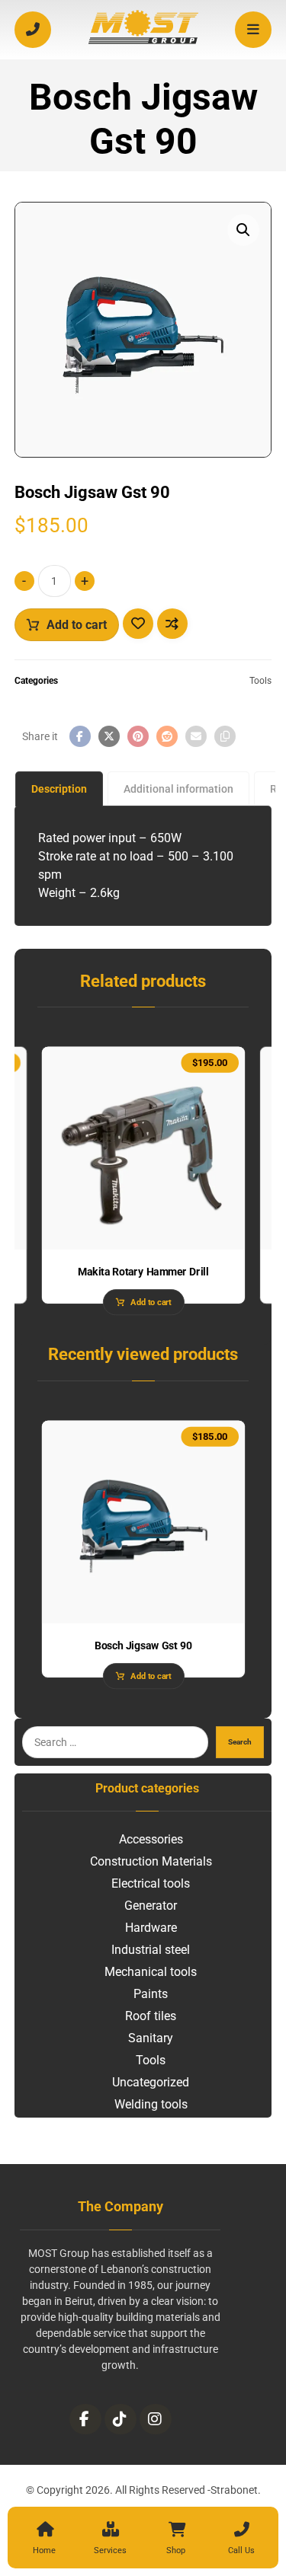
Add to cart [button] (151, 1302)
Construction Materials (151, 1861)
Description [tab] (59, 789)
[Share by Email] (196, 736)
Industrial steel (151, 1950)
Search (240, 1742)
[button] (243, 230)
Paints (151, 1994)
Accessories (151, 1839)
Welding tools (151, 2104)
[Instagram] (156, 2419)
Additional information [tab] (178, 789)
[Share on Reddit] (167, 736)
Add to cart (77, 625)
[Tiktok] (121, 2419)
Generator (151, 1906)
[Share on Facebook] (80, 736)
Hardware (151, 1928)
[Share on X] (109, 736)
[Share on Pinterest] (138, 736)
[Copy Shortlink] (225, 736)
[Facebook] (85, 2419)
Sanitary (151, 2038)
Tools (260, 681)
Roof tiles (151, 2016)
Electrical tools (151, 1883)
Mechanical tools (151, 1972)
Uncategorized (151, 2082)
